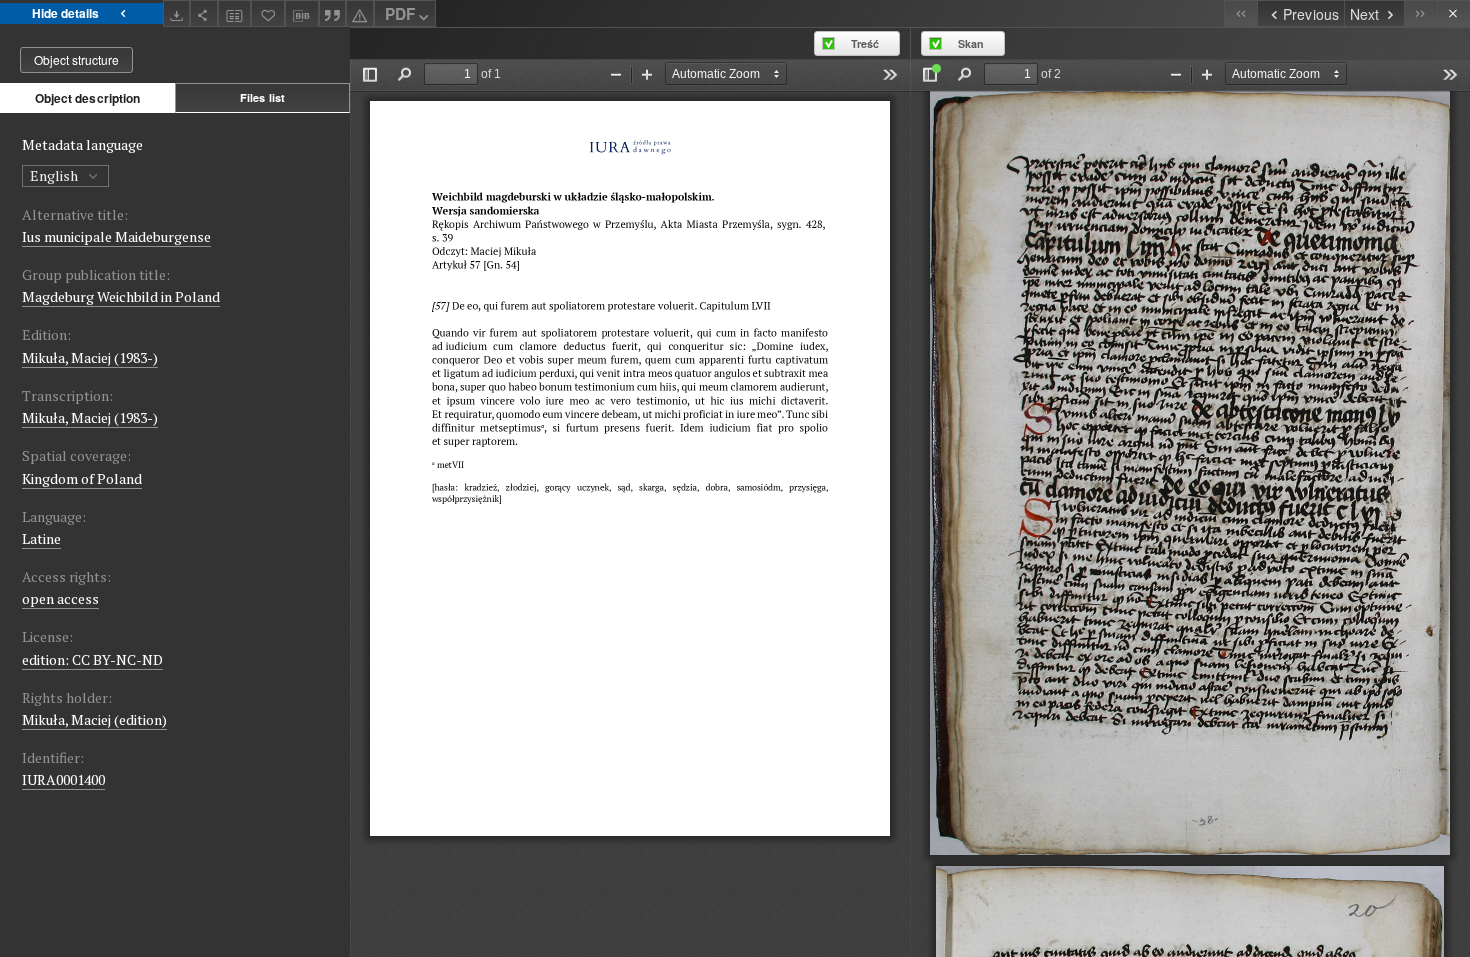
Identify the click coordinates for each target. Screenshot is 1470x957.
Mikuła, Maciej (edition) (94, 719)
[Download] (177, 13)
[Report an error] (360, 13)
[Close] (1453, 13)
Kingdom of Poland (82, 478)
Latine (41, 538)
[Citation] (333, 13)
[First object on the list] (1240, 13)
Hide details (65, 13)
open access (60, 598)
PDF (400, 14)
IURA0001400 (63, 779)
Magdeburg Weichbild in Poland (121, 296)
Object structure (76, 59)
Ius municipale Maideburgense (116, 236)
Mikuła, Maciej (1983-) (90, 357)
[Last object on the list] (1420, 13)
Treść (865, 43)
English (55, 175)
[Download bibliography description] (302, 14)
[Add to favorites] (268, 13)
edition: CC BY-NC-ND (92, 659)
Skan (971, 43)
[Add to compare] (235, 13)
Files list (262, 97)
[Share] (204, 13)
